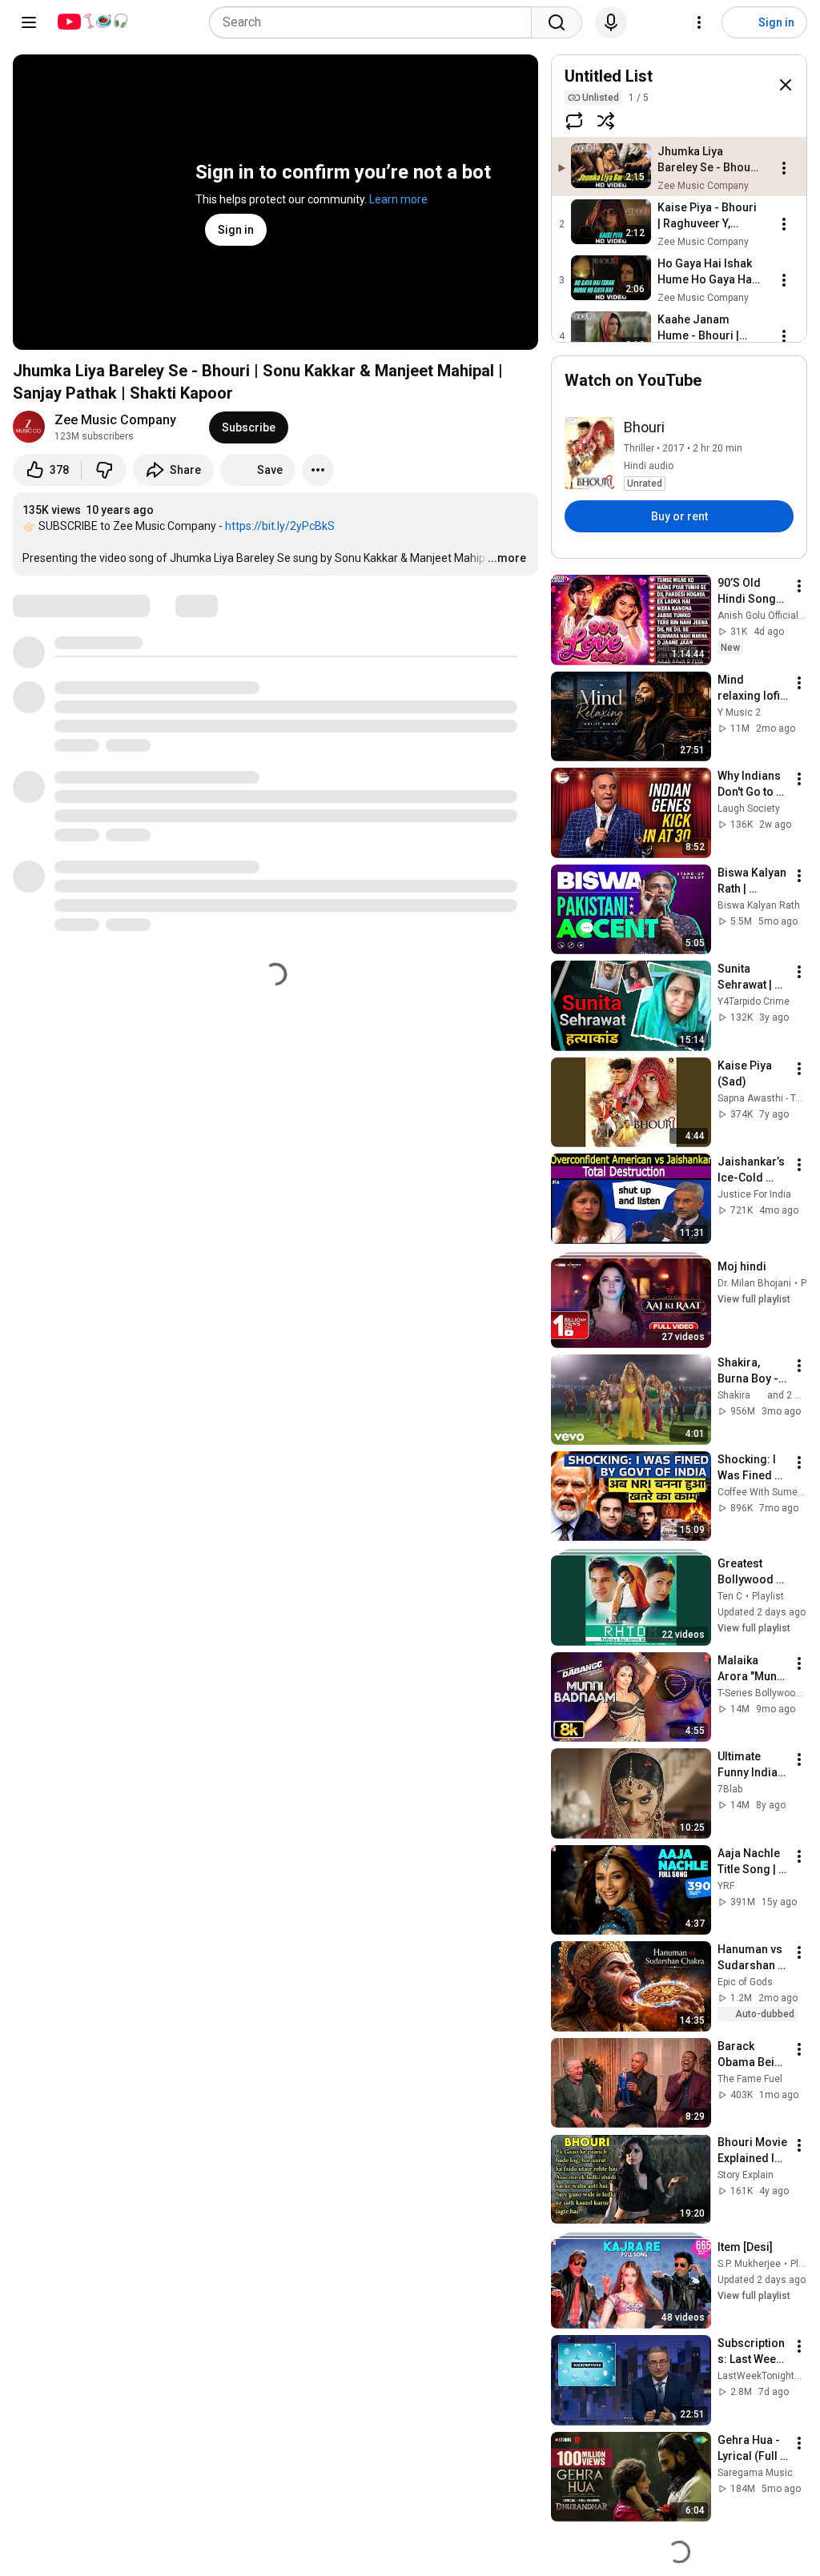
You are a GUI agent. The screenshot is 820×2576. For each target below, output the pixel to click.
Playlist (768, 1596)
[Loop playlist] (574, 121)
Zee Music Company (115, 420)
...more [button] (507, 558)
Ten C (730, 1596)
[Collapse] (786, 85)
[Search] (557, 22)
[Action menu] (784, 168)
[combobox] (375, 22)
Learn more (398, 199)
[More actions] (318, 470)
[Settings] (699, 22)
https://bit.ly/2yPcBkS (280, 526)
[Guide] (29, 22)
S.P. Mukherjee (749, 2264)
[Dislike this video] (104, 470)
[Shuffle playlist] (606, 121)
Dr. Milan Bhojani (754, 1283)
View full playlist (754, 1299)
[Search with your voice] (611, 22)
